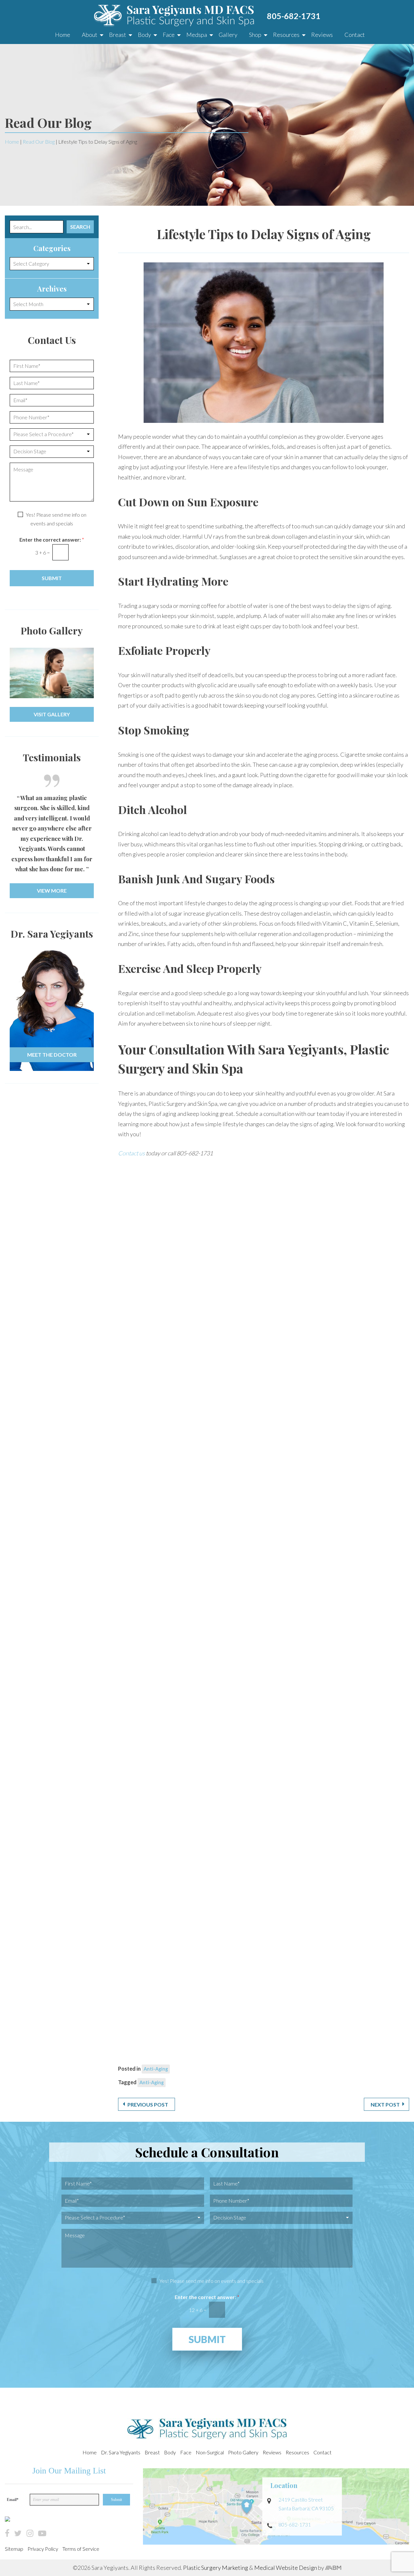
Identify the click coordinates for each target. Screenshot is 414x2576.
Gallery (228, 35)
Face (169, 35)
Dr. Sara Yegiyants (121, 2452)
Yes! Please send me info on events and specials (212, 2280)
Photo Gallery (243, 2452)
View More (52, 891)
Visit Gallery (52, 714)
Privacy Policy (43, 2549)
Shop (255, 35)
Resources (286, 35)
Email (13, 2500)
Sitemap (14, 2549)
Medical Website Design (286, 2568)
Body (144, 35)
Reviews (322, 35)
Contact (355, 35)
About (90, 35)
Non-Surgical (210, 2452)
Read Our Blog (39, 142)
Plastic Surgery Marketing (216, 2568)
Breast (118, 35)
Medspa (197, 35)
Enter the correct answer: (52, 539)
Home (63, 35)
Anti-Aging (156, 2069)
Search (80, 227)
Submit (52, 578)
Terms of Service (81, 2549)
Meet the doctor (52, 1055)
